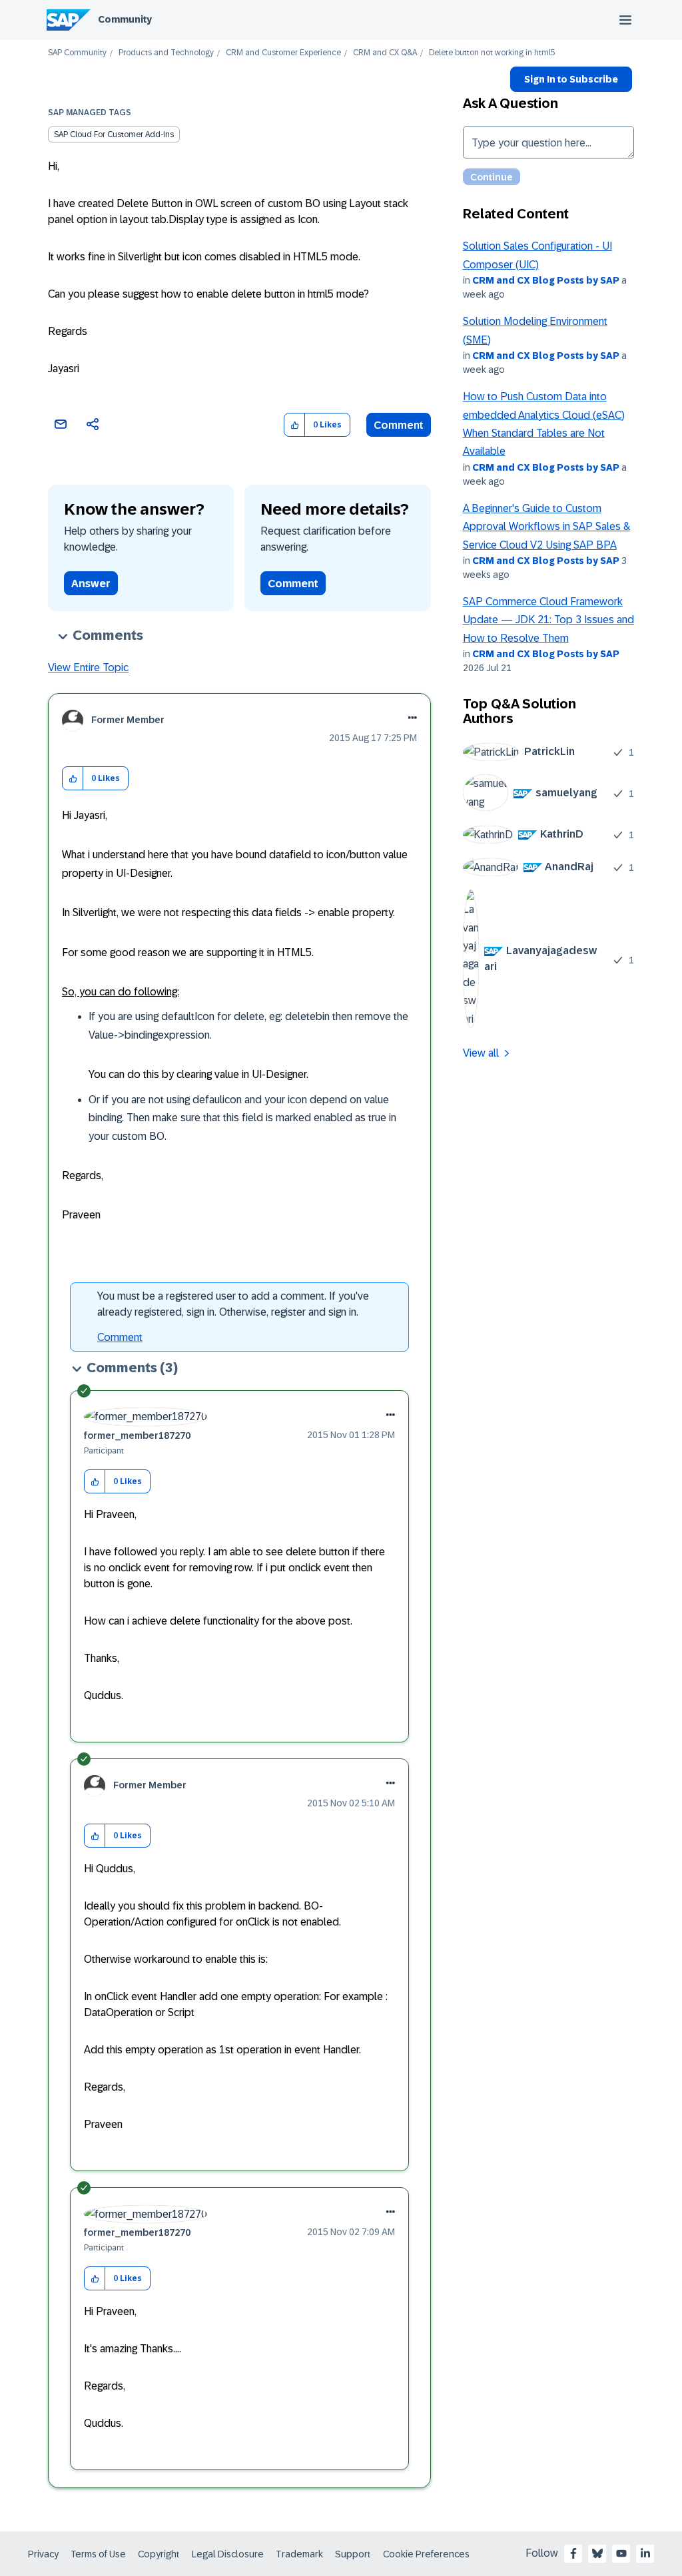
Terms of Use (98, 2554)
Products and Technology (166, 53)
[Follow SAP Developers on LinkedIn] (645, 2553)
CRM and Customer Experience (283, 53)
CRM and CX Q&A (385, 53)
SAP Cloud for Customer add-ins (114, 134)
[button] (295, 425)
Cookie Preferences (426, 2554)
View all (481, 1053)
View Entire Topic (88, 667)
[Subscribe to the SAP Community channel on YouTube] (621, 2553)
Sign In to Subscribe (571, 79)
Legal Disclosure (228, 2554)
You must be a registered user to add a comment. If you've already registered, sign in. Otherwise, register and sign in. (233, 1304)
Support (353, 2554)
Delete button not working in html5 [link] (492, 53)
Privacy (43, 2554)
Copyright (159, 2554)
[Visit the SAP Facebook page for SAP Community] (573, 2553)
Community (125, 19)
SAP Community (77, 53)
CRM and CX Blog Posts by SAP (546, 280)
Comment (399, 425)
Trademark (299, 2554)
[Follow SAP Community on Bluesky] (597, 2553)
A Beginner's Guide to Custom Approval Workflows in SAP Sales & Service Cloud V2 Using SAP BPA (546, 527)
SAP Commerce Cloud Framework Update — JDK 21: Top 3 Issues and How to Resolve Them (548, 620)
